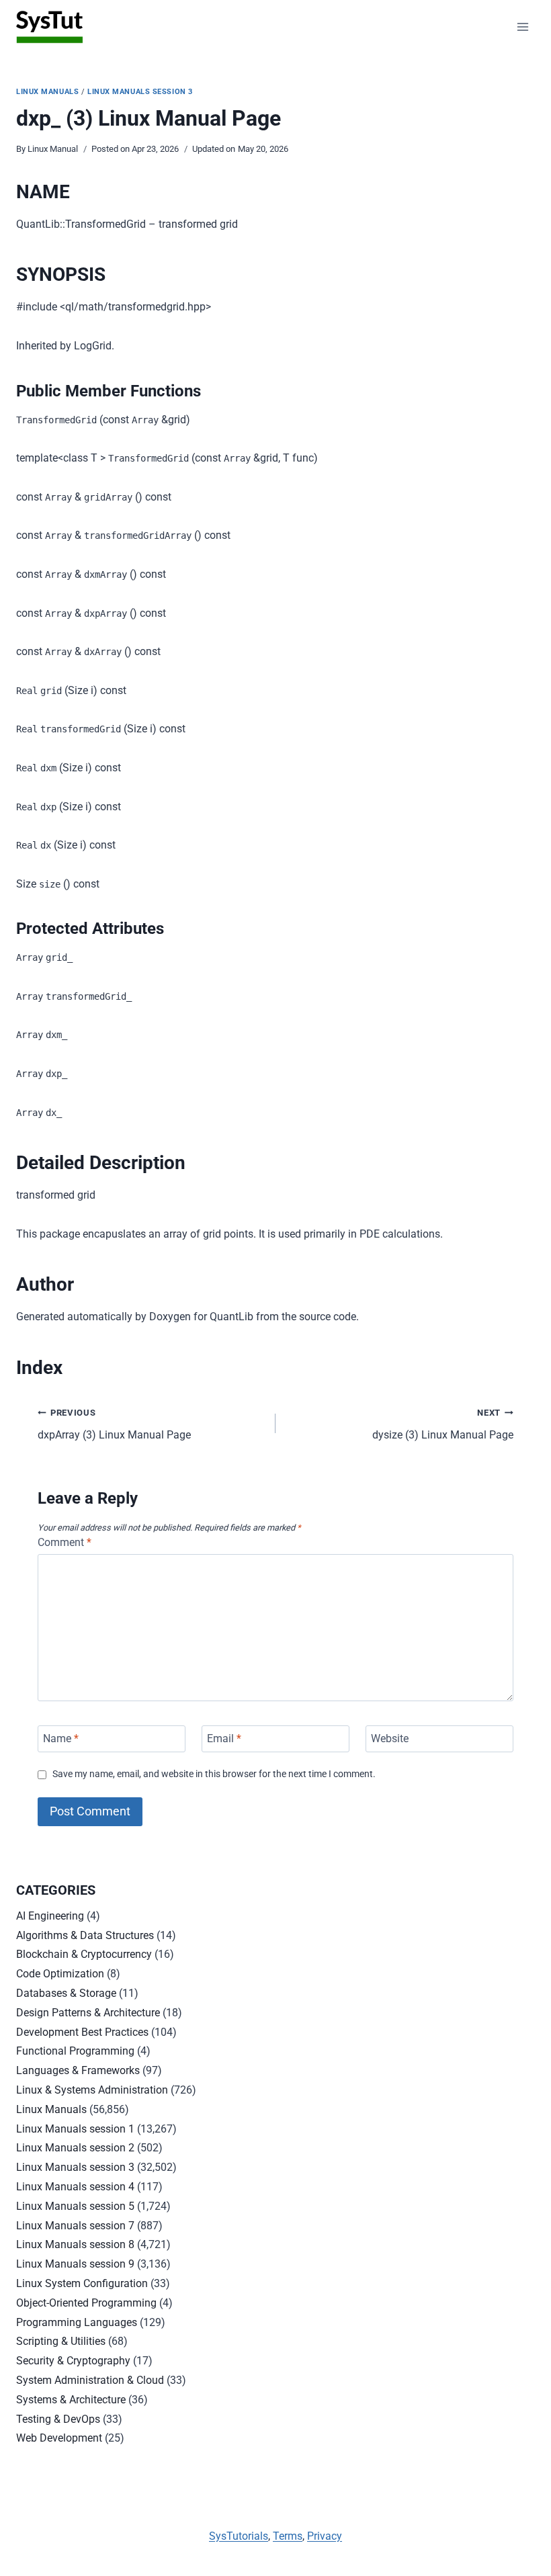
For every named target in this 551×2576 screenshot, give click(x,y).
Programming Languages (77, 2322)
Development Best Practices (82, 2032)
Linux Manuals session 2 (75, 2148)
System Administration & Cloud (90, 2380)
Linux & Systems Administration (92, 2090)
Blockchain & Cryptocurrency (84, 1954)
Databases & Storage (66, 1993)
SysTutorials (239, 2536)
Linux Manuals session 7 (75, 2226)
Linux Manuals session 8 (75, 2244)
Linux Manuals (47, 92)
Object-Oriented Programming (86, 2303)
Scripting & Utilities (61, 2341)
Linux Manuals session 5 (75, 2206)
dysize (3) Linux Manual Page (443, 1424)
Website (390, 1738)
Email (224, 1738)
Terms (288, 2536)
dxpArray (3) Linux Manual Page (114, 1424)
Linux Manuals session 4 (75, 2187)
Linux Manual (53, 149)
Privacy (325, 2536)
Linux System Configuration (82, 2283)
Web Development (59, 2438)
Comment (65, 1542)
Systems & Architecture (71, 2400)
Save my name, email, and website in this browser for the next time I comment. (214, 1774)
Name (61, 1738)
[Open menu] (522, 27)
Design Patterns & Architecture (88, 2013)
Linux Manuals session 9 (75, 2264)
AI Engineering (50, 1916)
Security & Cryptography (73, 2361)
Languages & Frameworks (78, 2070)
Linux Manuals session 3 (140, 92)
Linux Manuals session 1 (75, 2129)
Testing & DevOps (58, 2419)
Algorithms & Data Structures (85, 1935)
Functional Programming (75, 2051)
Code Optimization (60, 1974)
